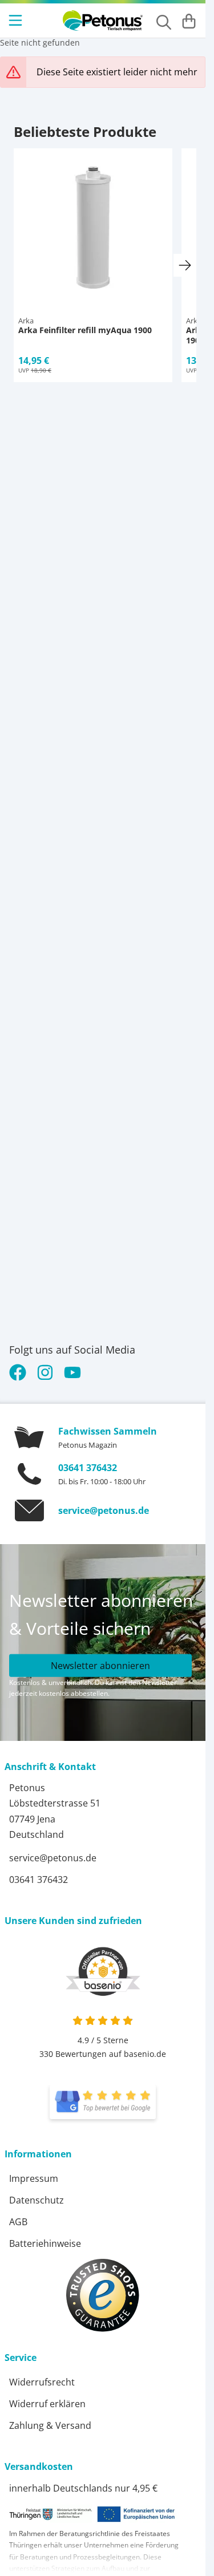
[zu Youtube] (72, 1372)
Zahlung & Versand (50, 2425)
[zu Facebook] (20, 1372)
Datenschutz (37, 2200)
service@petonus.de (104, 1510)
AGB (18, 2222)
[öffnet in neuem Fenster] (103, 2102)
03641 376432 (88, 1468)
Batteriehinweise (45, 2243)
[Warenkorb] (189, 21)
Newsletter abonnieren (100, 1665)
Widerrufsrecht (42, 2382)
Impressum (34, 2178)
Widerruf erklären (47, 2404)
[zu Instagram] (45, 1372)
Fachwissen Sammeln (108, 1431)
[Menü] (17, 21)
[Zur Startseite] (103, 21)
